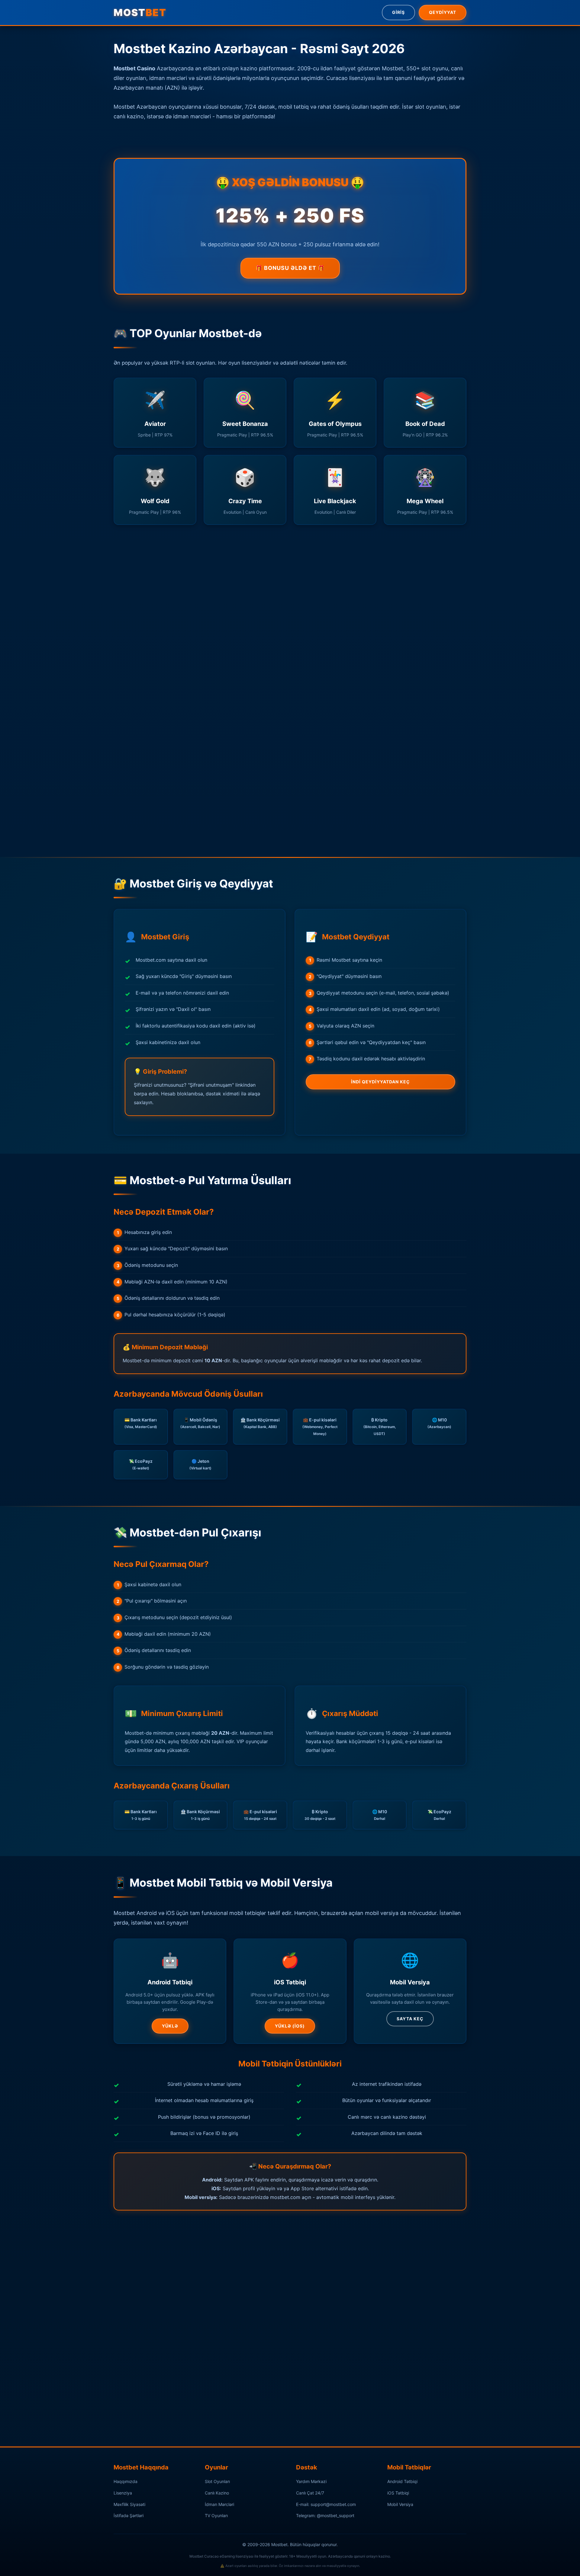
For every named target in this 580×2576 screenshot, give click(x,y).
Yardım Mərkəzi (311, 2481)
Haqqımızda (126, 2481)
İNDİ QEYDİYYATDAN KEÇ (380, 1082)
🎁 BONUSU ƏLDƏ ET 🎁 (290, 268)
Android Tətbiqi (402, 2481)
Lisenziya (123, 2493)
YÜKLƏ (170, 2026)
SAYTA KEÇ (410, 2019)
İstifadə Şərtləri (129, 2515)
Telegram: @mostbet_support (325, 2515)
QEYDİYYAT (443, 12)
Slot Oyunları (217, 2481)
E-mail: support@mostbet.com (326, 2504)
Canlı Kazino (217, 2493)
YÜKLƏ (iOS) (290, 2026)
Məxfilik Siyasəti (129, 2504)
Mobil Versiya (400, 2504)
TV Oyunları (216, 2515)
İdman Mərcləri (219, 2504)
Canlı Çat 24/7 (310, 2493)
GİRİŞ (398, 12)
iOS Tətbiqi (398, 2493)
